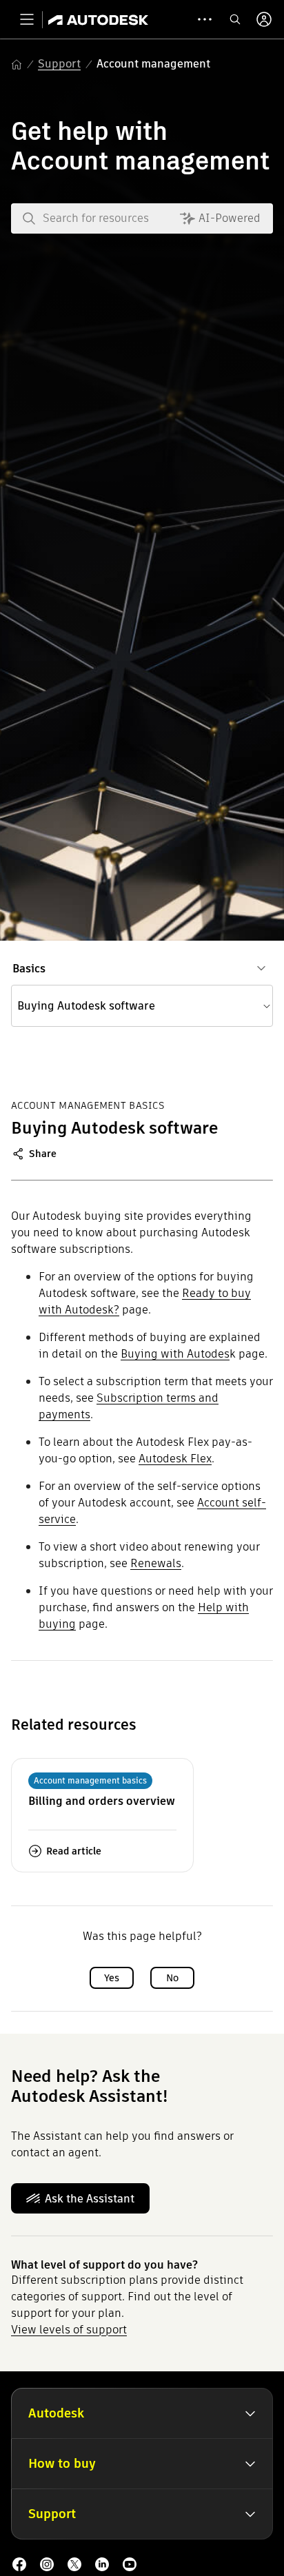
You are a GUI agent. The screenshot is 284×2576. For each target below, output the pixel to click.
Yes (112, 1978)
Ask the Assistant (90, 2199)
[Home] (98, 19)
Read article (74, 1851)
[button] (142, 1006)
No (172, 1978)
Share (43, 1154)
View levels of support (69, 2330)
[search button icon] (235, 19)
